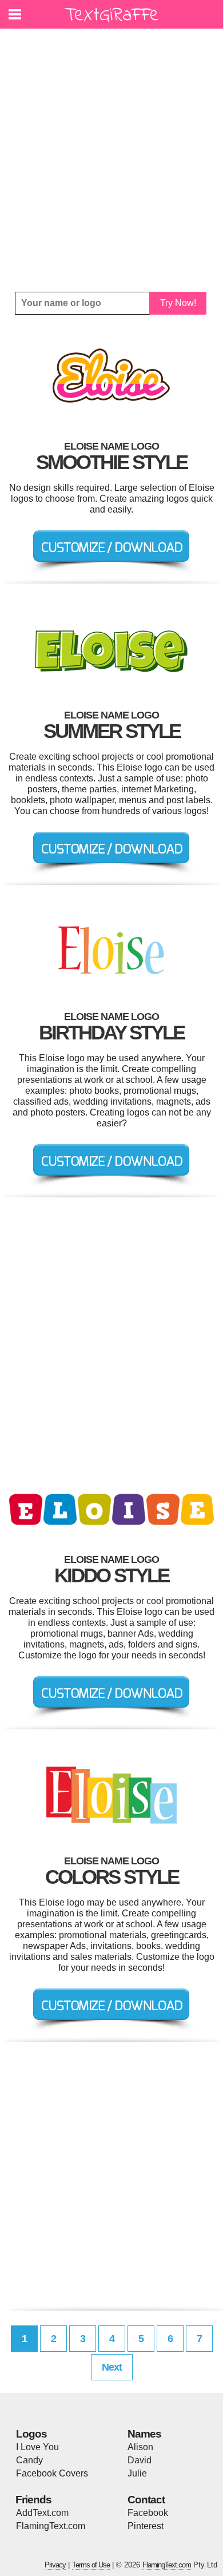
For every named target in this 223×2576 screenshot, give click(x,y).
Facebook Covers (52, 2473)
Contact (146, 2500)
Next (112, 2367)
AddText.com (42, 2513)
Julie (137, 2473)
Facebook (148, 2513)
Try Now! (178, 303)
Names (144, 2434)
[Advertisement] (111, 160)
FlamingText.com (51, 2526)
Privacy (55, 2565)
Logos (31, 2434)
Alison (140, 2447)
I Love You (37, 2447)
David (140, 2460)
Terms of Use (91, 2565)
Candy (29, 2460)
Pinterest (146, 2526)
